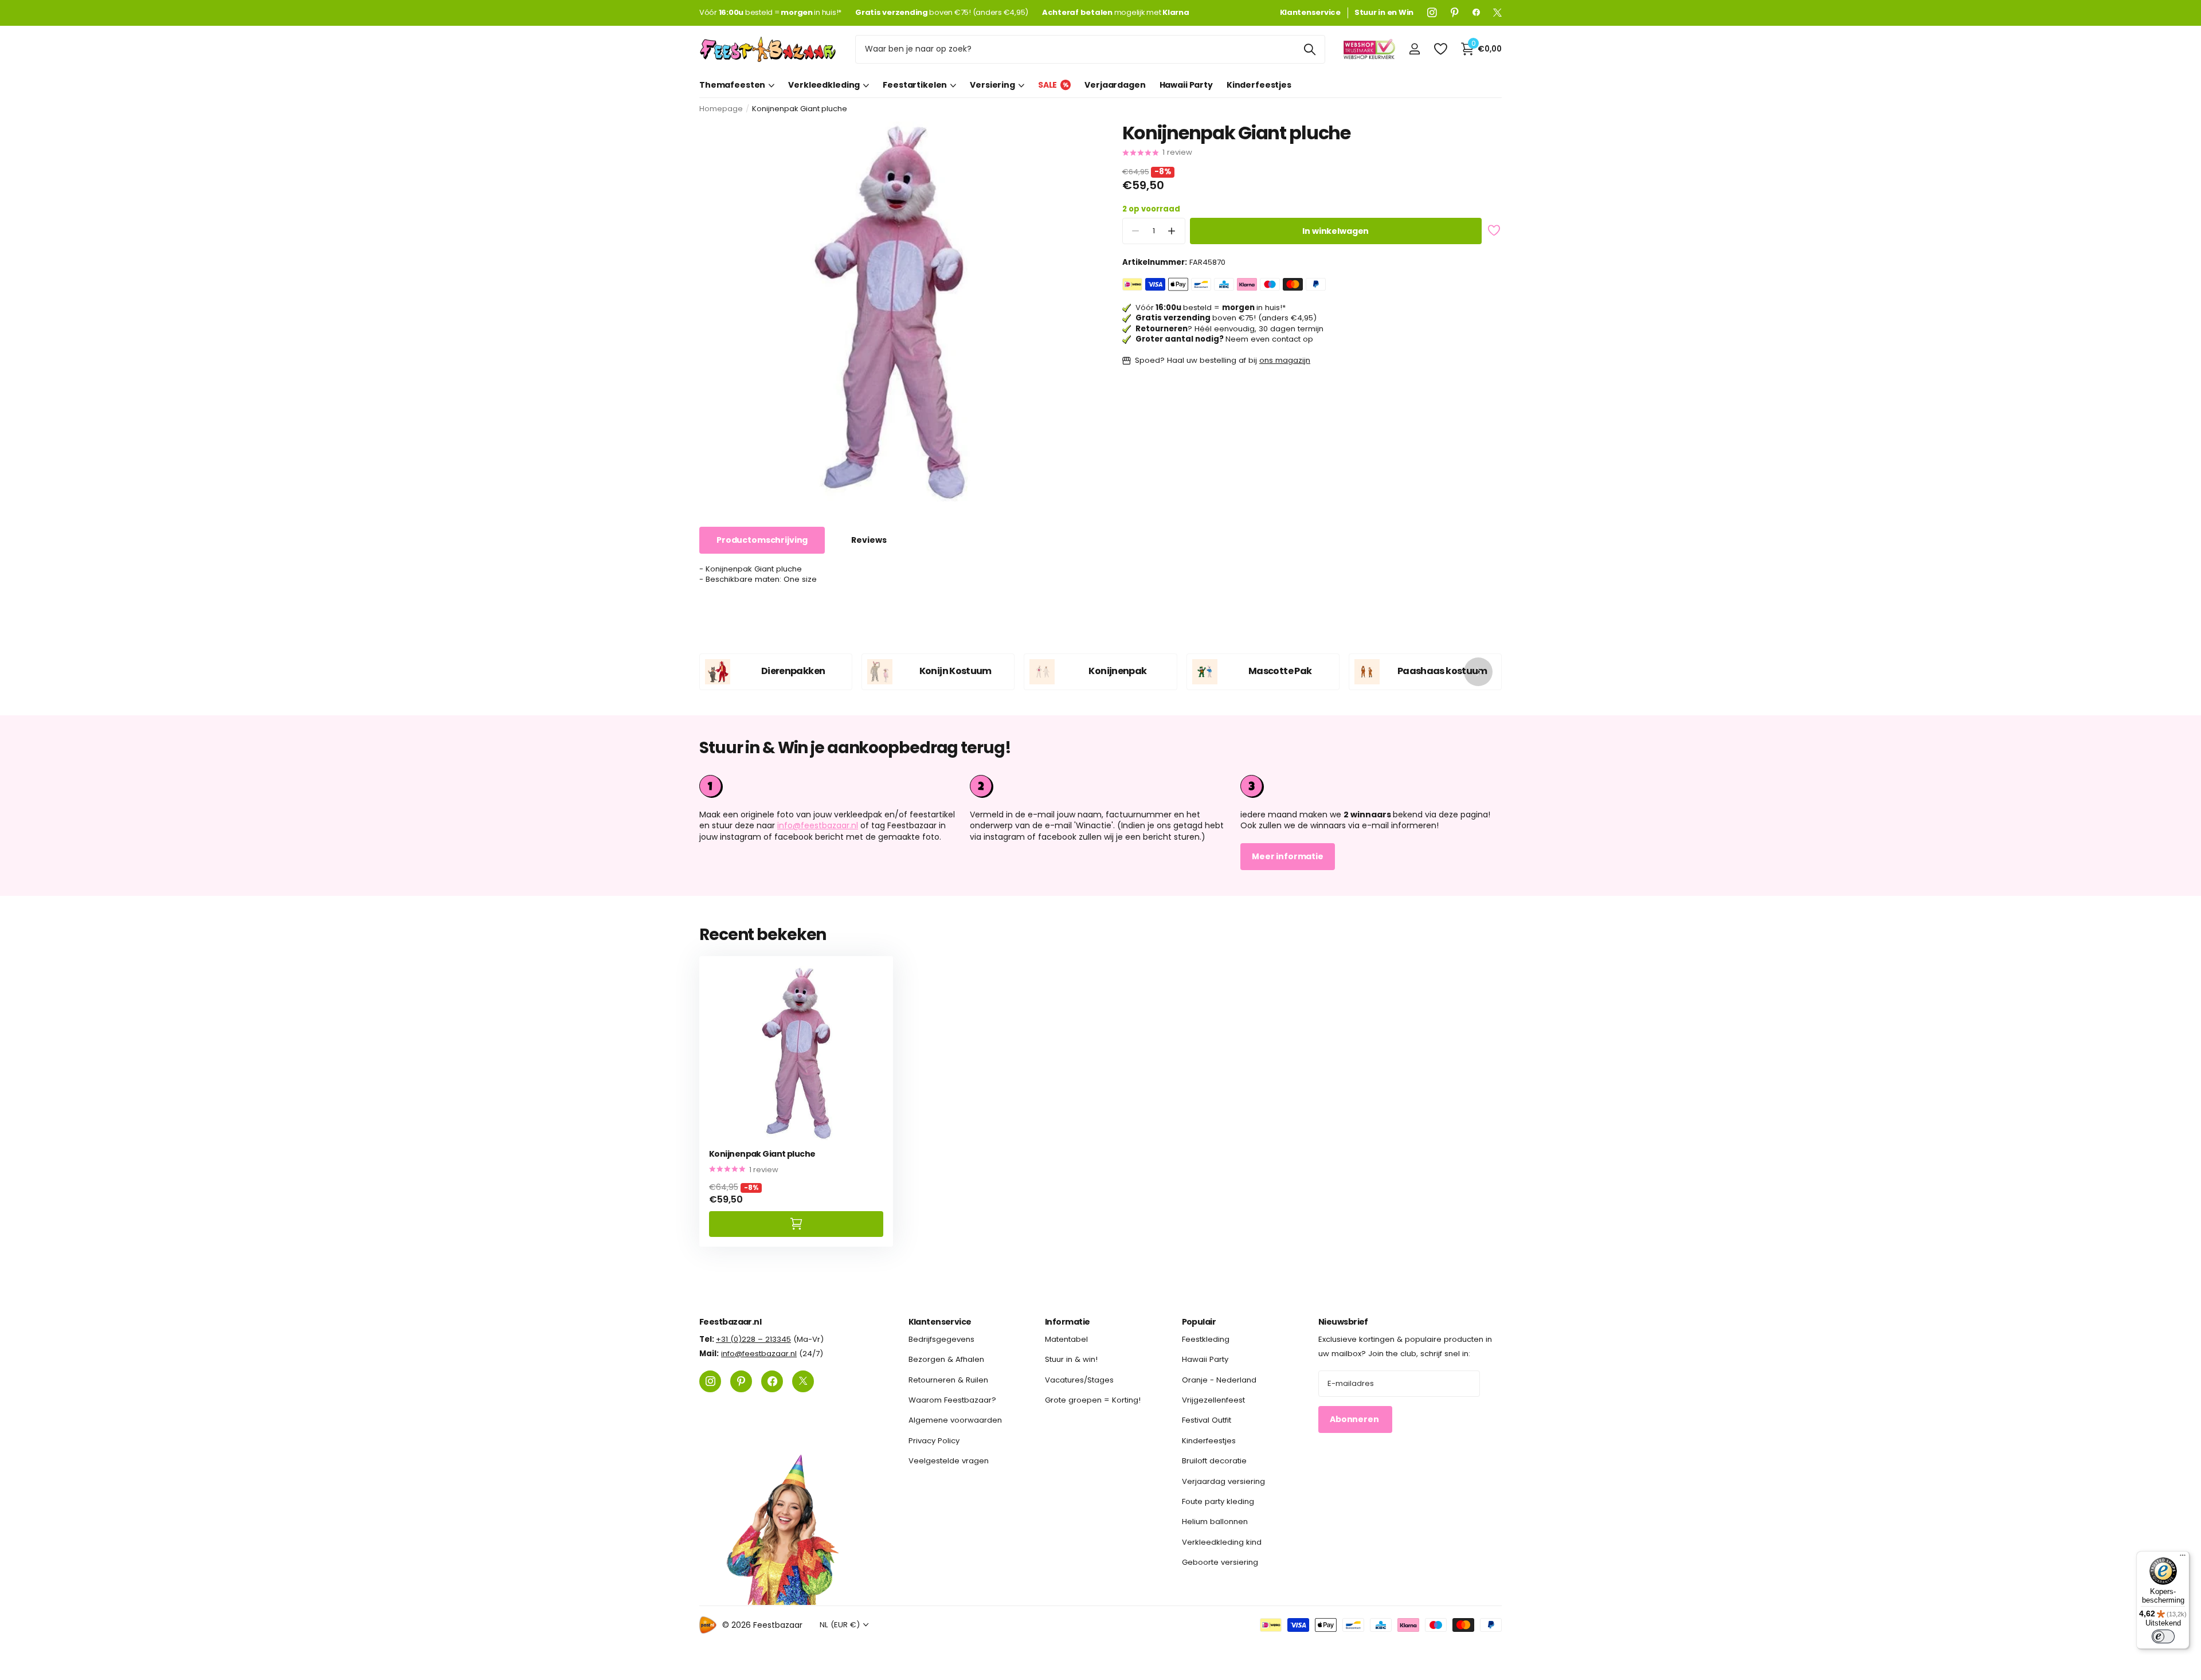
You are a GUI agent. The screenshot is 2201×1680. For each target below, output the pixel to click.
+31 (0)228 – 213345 (753, 1339)
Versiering (992, 85)
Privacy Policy (934, 1441)
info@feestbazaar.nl (818, 825)
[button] (1172, 231)
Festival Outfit (1207, 1421)
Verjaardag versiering (1223, 1481)
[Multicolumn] (1371, 786)
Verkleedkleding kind (1222, 1542)
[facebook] (1476, 13)
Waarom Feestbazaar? (952, 1400)
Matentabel (1066, 1339)
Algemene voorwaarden (955, 1421)
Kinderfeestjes (1259, 85)
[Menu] (2183, 1558)
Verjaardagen (1115, 85)
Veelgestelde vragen (949, 1461)
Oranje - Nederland (1219, 1380)
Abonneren (1355, 1420)
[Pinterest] (1455, 13)
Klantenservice (940, 1322)
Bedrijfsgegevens (941, 1339)
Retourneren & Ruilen (948, 1380)
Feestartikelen (915, 85)
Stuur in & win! (1071, 1360)
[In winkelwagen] (796, 1224)
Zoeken (1309, 49)
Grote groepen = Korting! (1093, 1400)
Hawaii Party (1186, 85)
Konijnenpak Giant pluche (762, 1154)
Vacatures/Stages (1079, 1380)
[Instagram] (1432, 13)
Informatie (1067, 1322)
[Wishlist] (1440, 49)
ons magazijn (1285, 360)
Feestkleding (1206, 1339)
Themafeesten (732, 85)
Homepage (721, 109)
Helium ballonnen (1215, 1522)
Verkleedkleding (824, 85)
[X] (1497, 13)
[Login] (1414, 49)
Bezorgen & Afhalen (946, 1360)
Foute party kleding (1218, 1501)
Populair (1199, 1322)
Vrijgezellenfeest (1213, 1400)
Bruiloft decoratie (1214, 1461)
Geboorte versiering (1220, 1562)
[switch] (2163, 1636)
